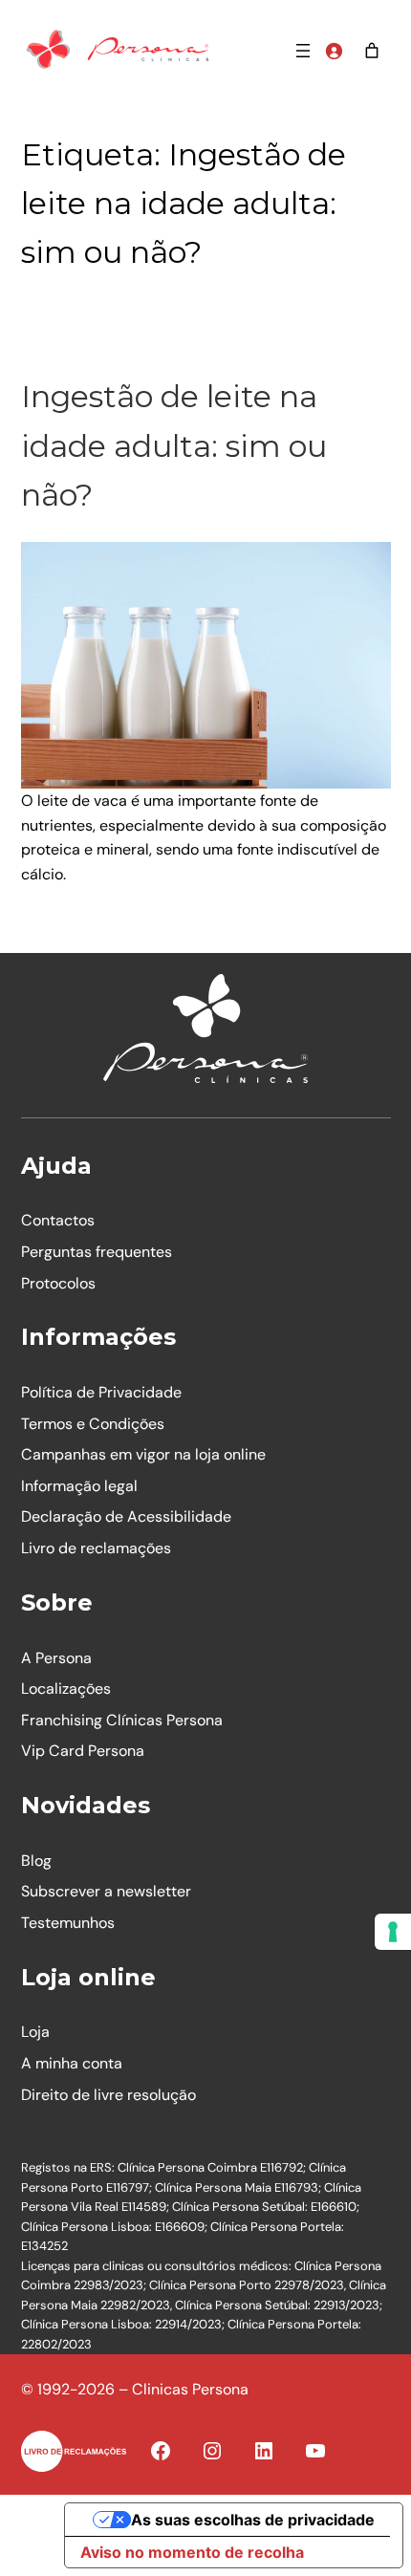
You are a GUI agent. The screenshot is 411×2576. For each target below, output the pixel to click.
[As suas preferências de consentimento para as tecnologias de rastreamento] (393, 1932)
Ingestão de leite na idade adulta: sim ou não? (174, 445)
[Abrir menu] (303, 51)
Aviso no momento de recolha (192, 2552)
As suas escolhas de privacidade (253, 2520)
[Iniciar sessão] (334, 51)
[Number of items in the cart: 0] (372, 51)
